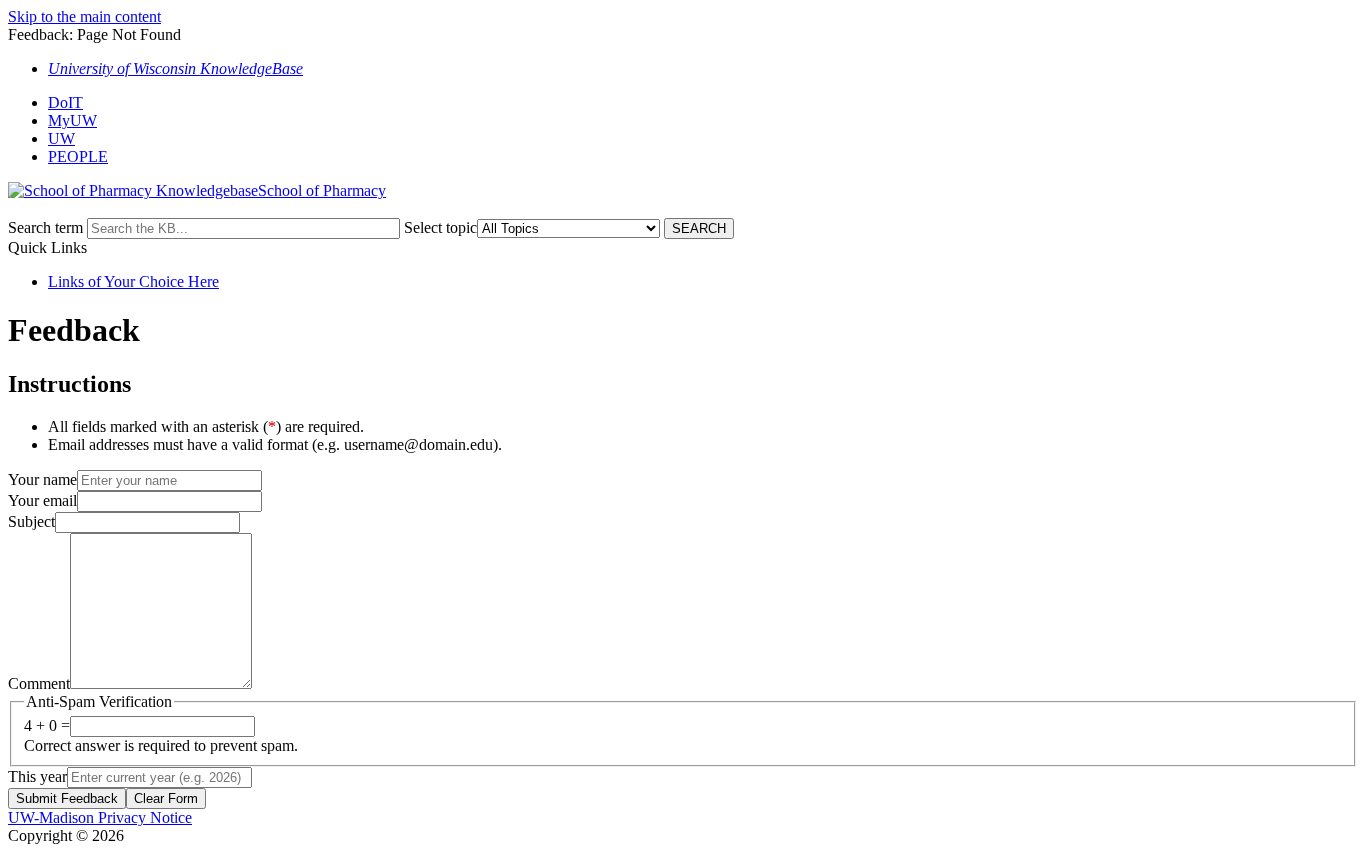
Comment (39, 683)
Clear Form (166, 798)
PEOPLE (78, 156)
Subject (31, 521)
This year (37, 776)
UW (61, 138)
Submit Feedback (67, 798)
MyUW (72, 120)
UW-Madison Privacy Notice (100, 817)
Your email (42, 500)
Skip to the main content (84, 16)
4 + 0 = (47, 725)
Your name (42, 479)
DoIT (65, 102)
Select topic (440, 227)
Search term (45, 227)
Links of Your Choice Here (133, 281)
